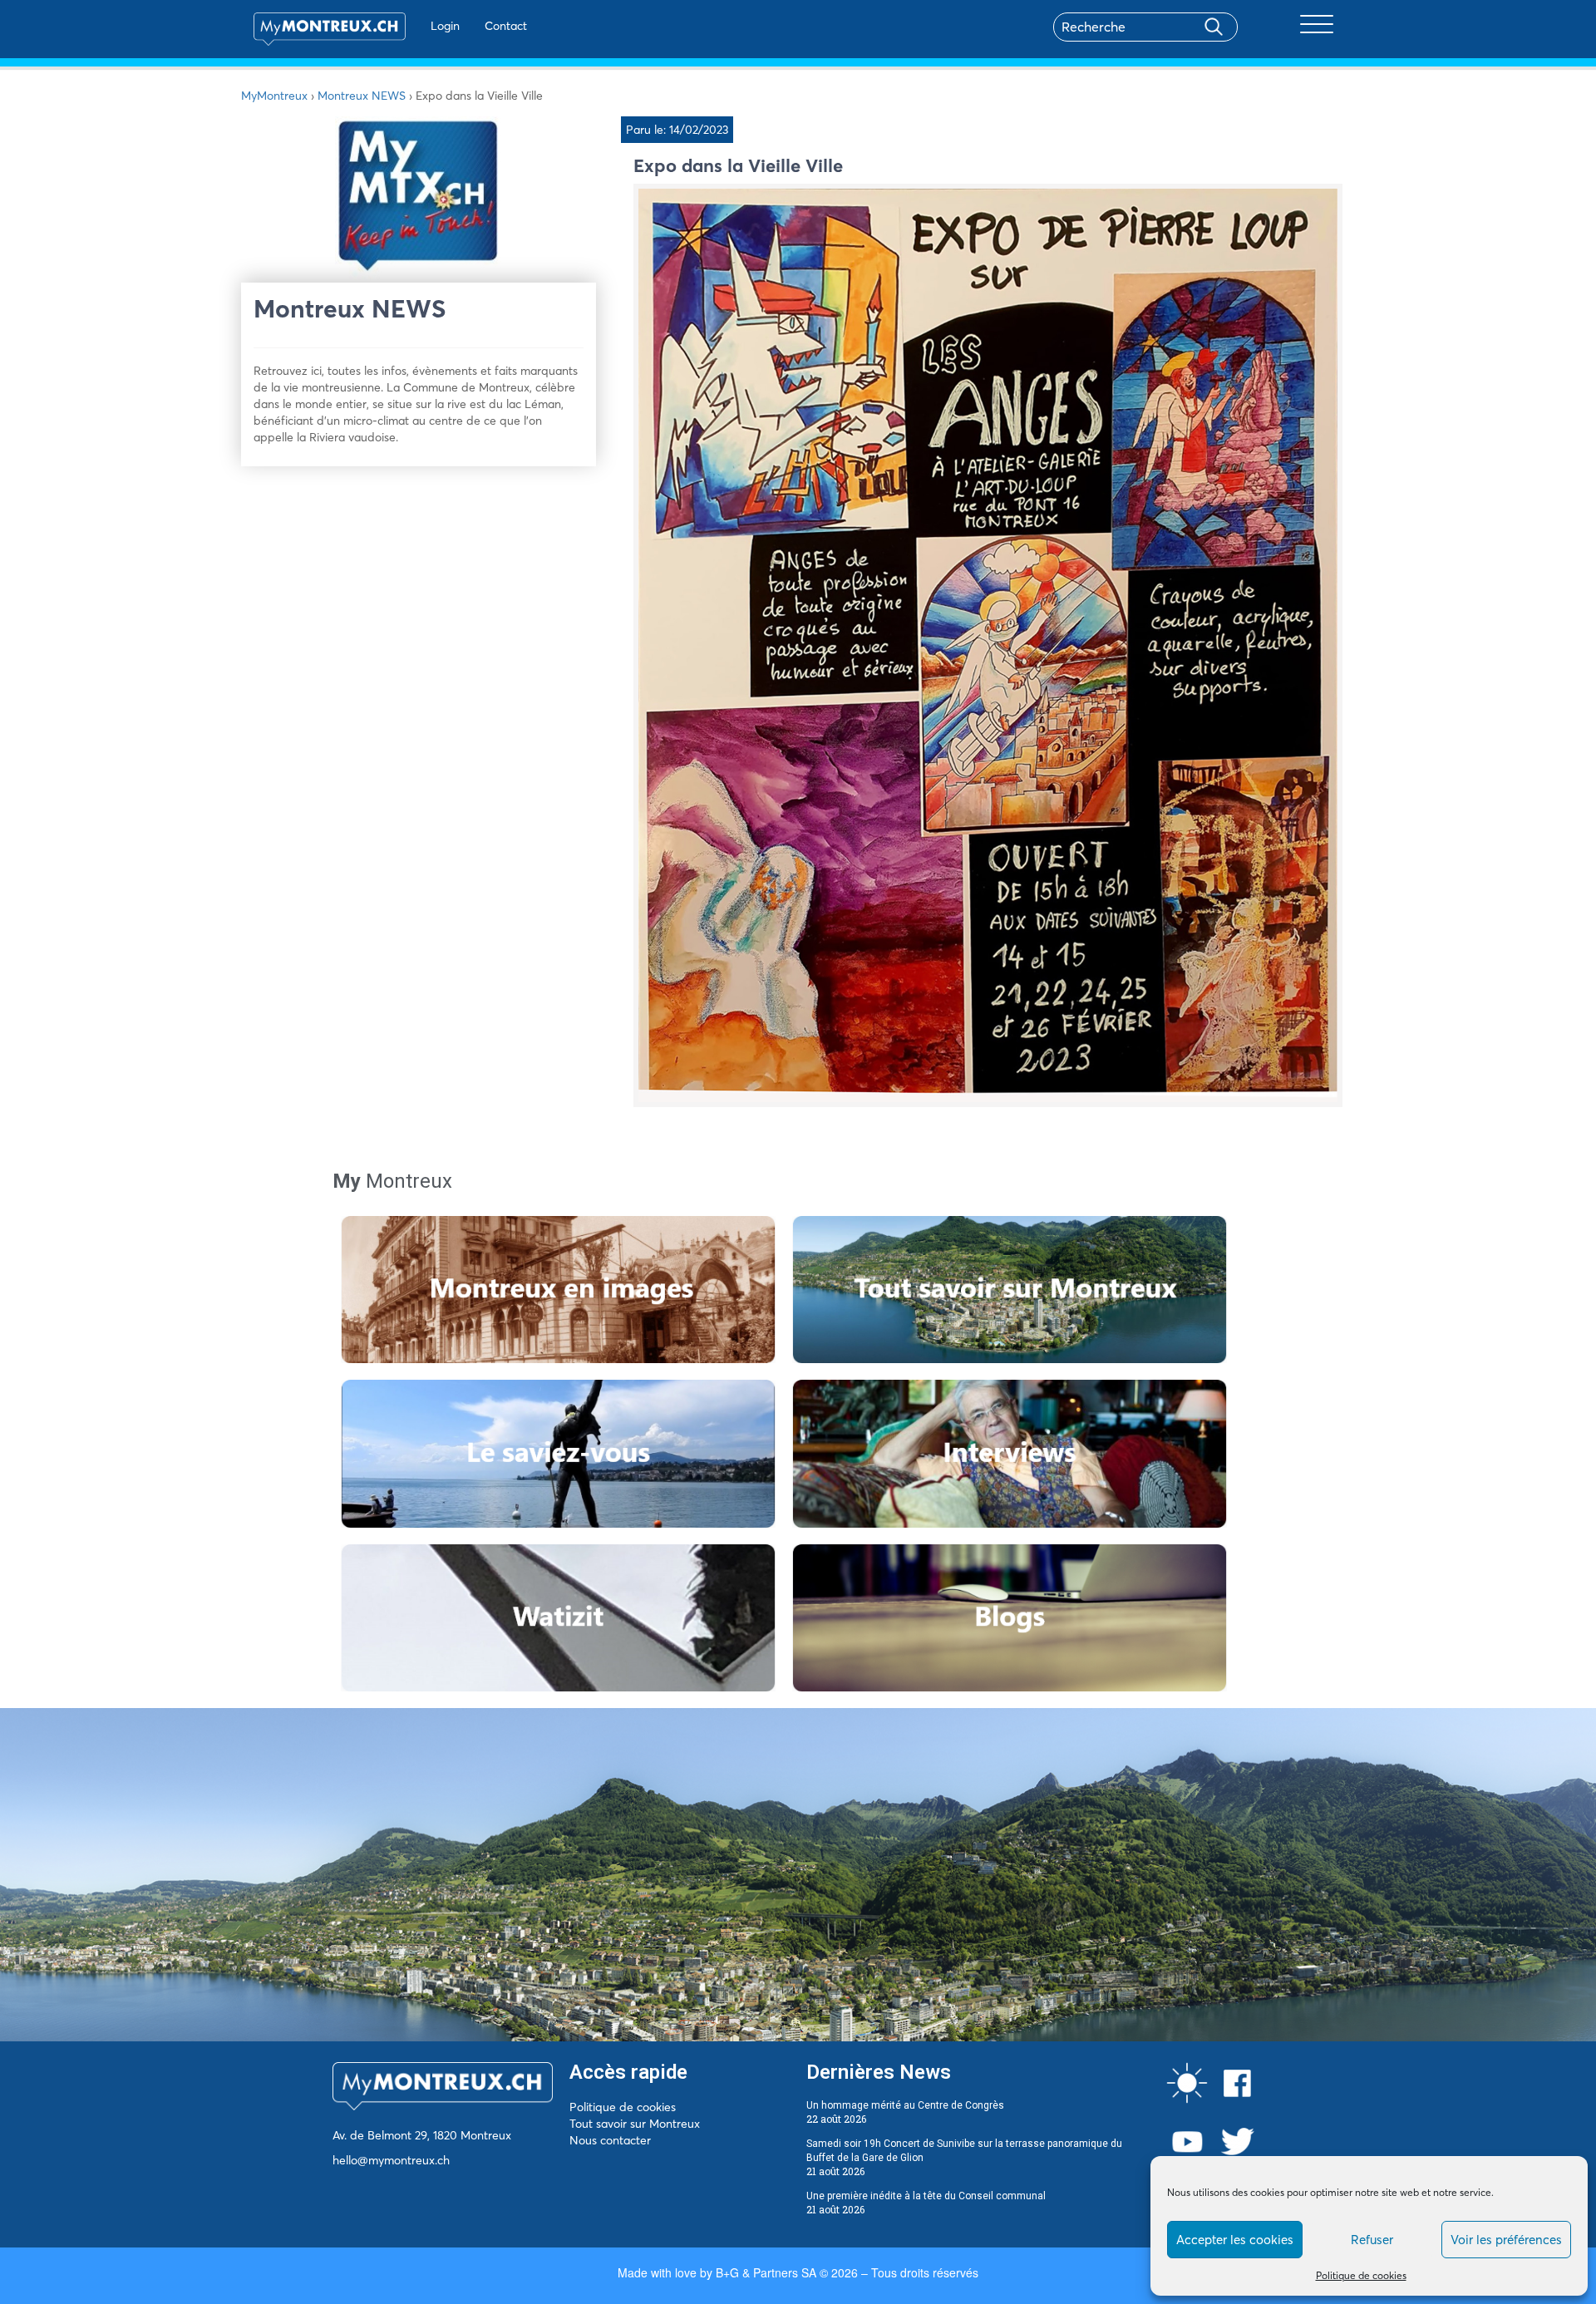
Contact (506, 26)
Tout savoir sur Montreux (635, 2124)
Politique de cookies (1361, 2275)
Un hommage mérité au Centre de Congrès (905, 2105)
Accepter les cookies (1235, 2240)
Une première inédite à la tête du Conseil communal (926, 2196)
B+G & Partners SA (766, 2272)
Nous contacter (610, 2140)
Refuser (1372, 2240)
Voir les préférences (1506, 2240)
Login (445, 26)
